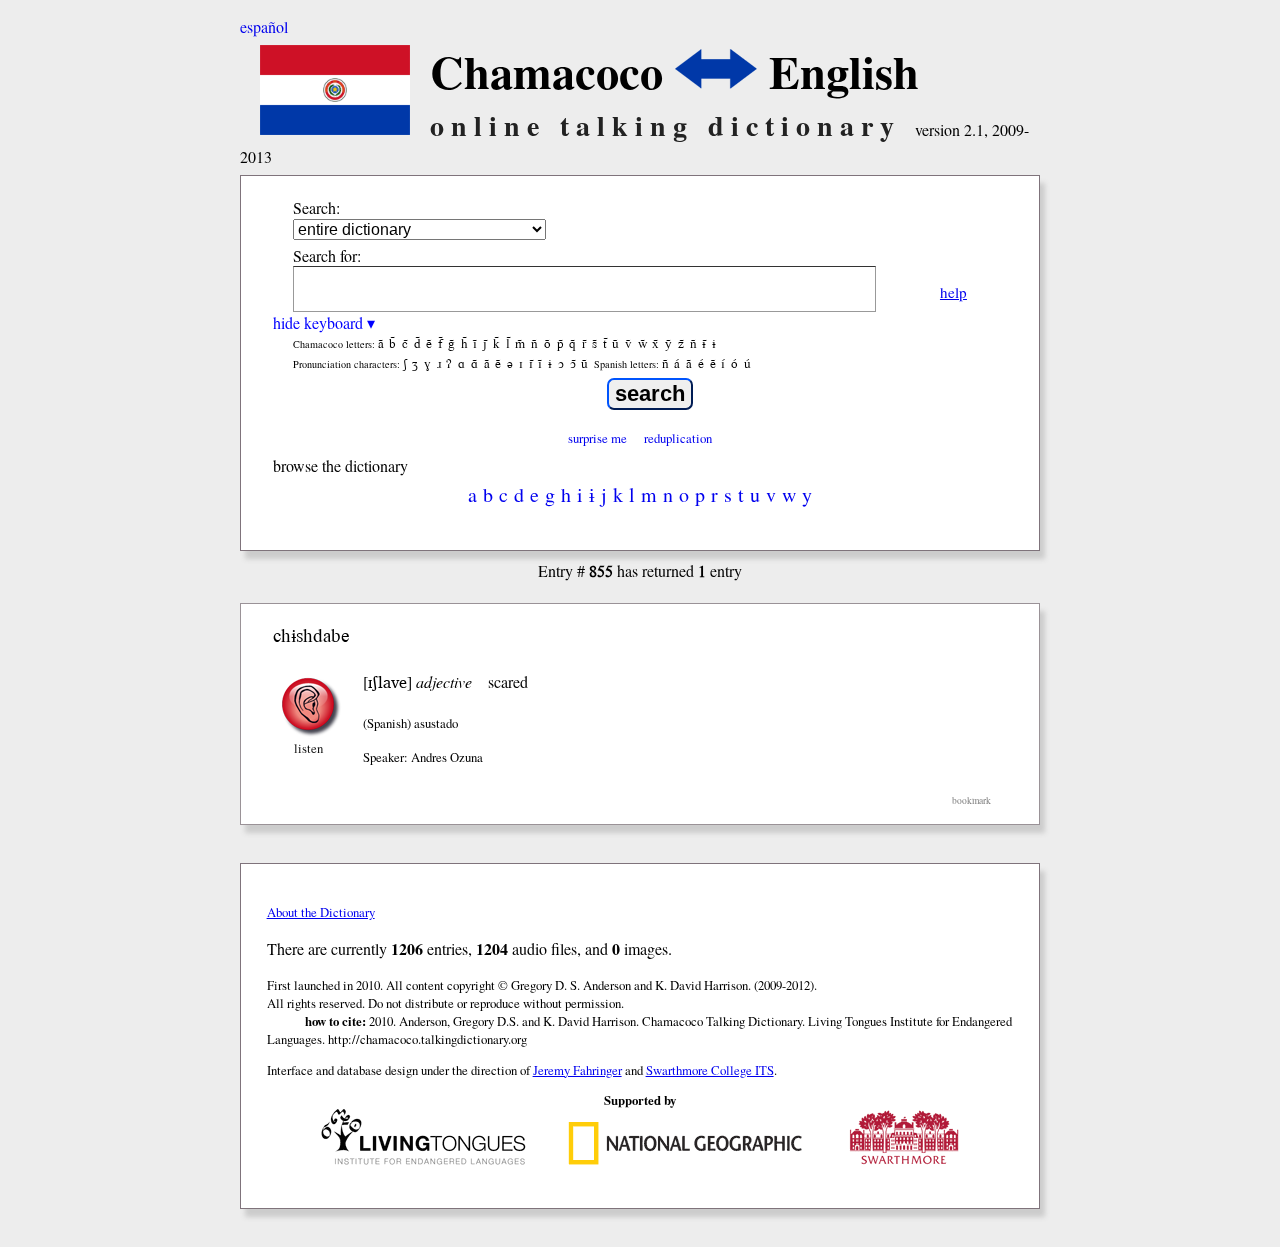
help (953, 292)
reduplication (678, 438)
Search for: (327, 255)
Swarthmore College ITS (710, 1070)
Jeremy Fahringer (577, 1070)
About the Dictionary (321, 912)
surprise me (597, 438)
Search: (316, 207)
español (264, 26)
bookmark (971, 800)
